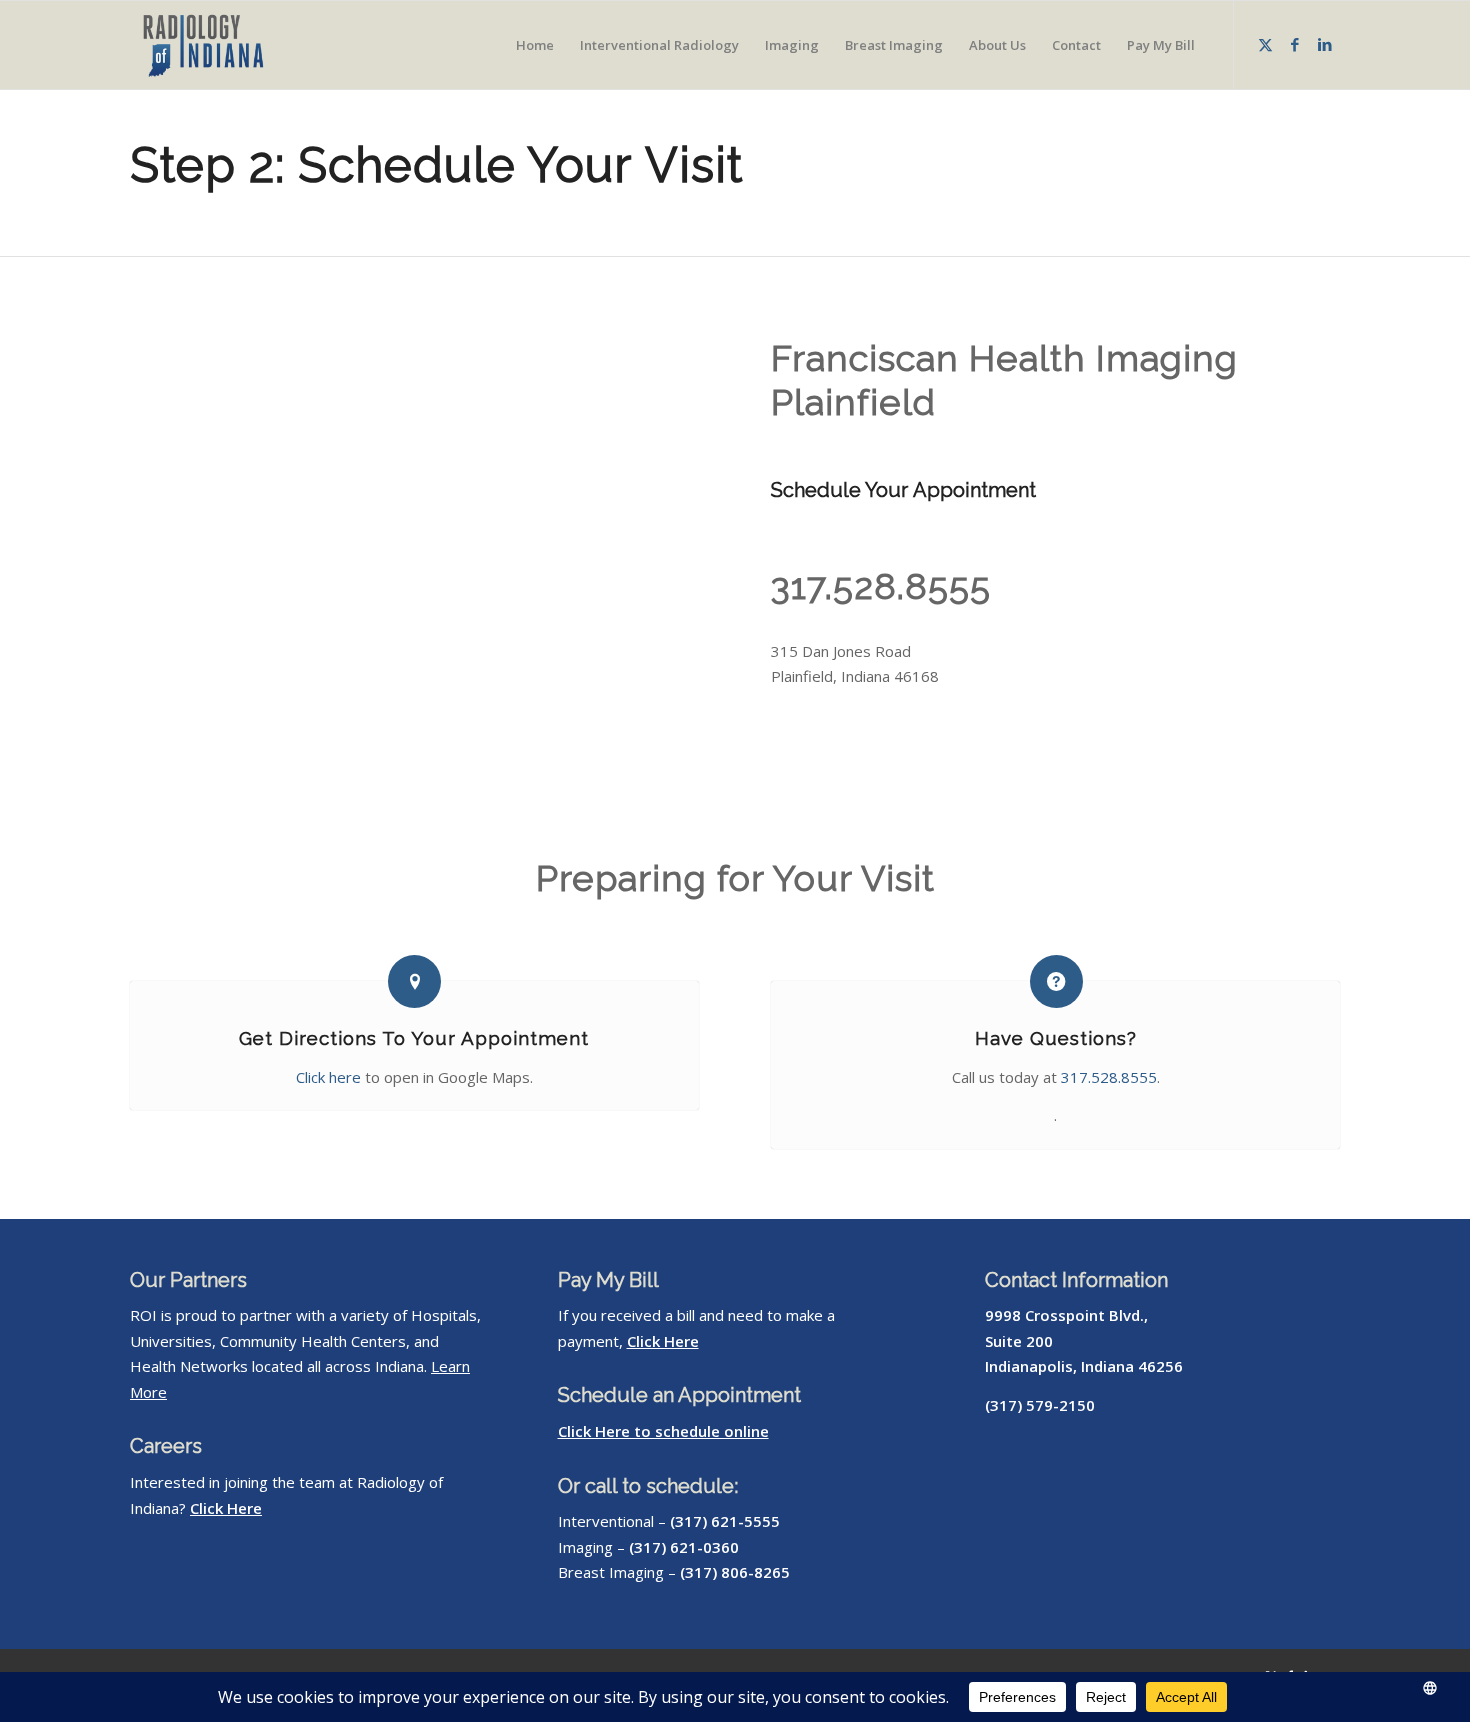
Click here (328, 1077)
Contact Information (1076, 1280)
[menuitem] (535, 45)
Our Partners (188, 1280)
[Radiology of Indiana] (226, 45)
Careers (166, 1446)
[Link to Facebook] (1295, 44)
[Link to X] (1265, 44)
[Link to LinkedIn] (1325, 44)
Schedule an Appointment (679, 1395)
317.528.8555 (881, 586)
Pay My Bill (608, 1280)
